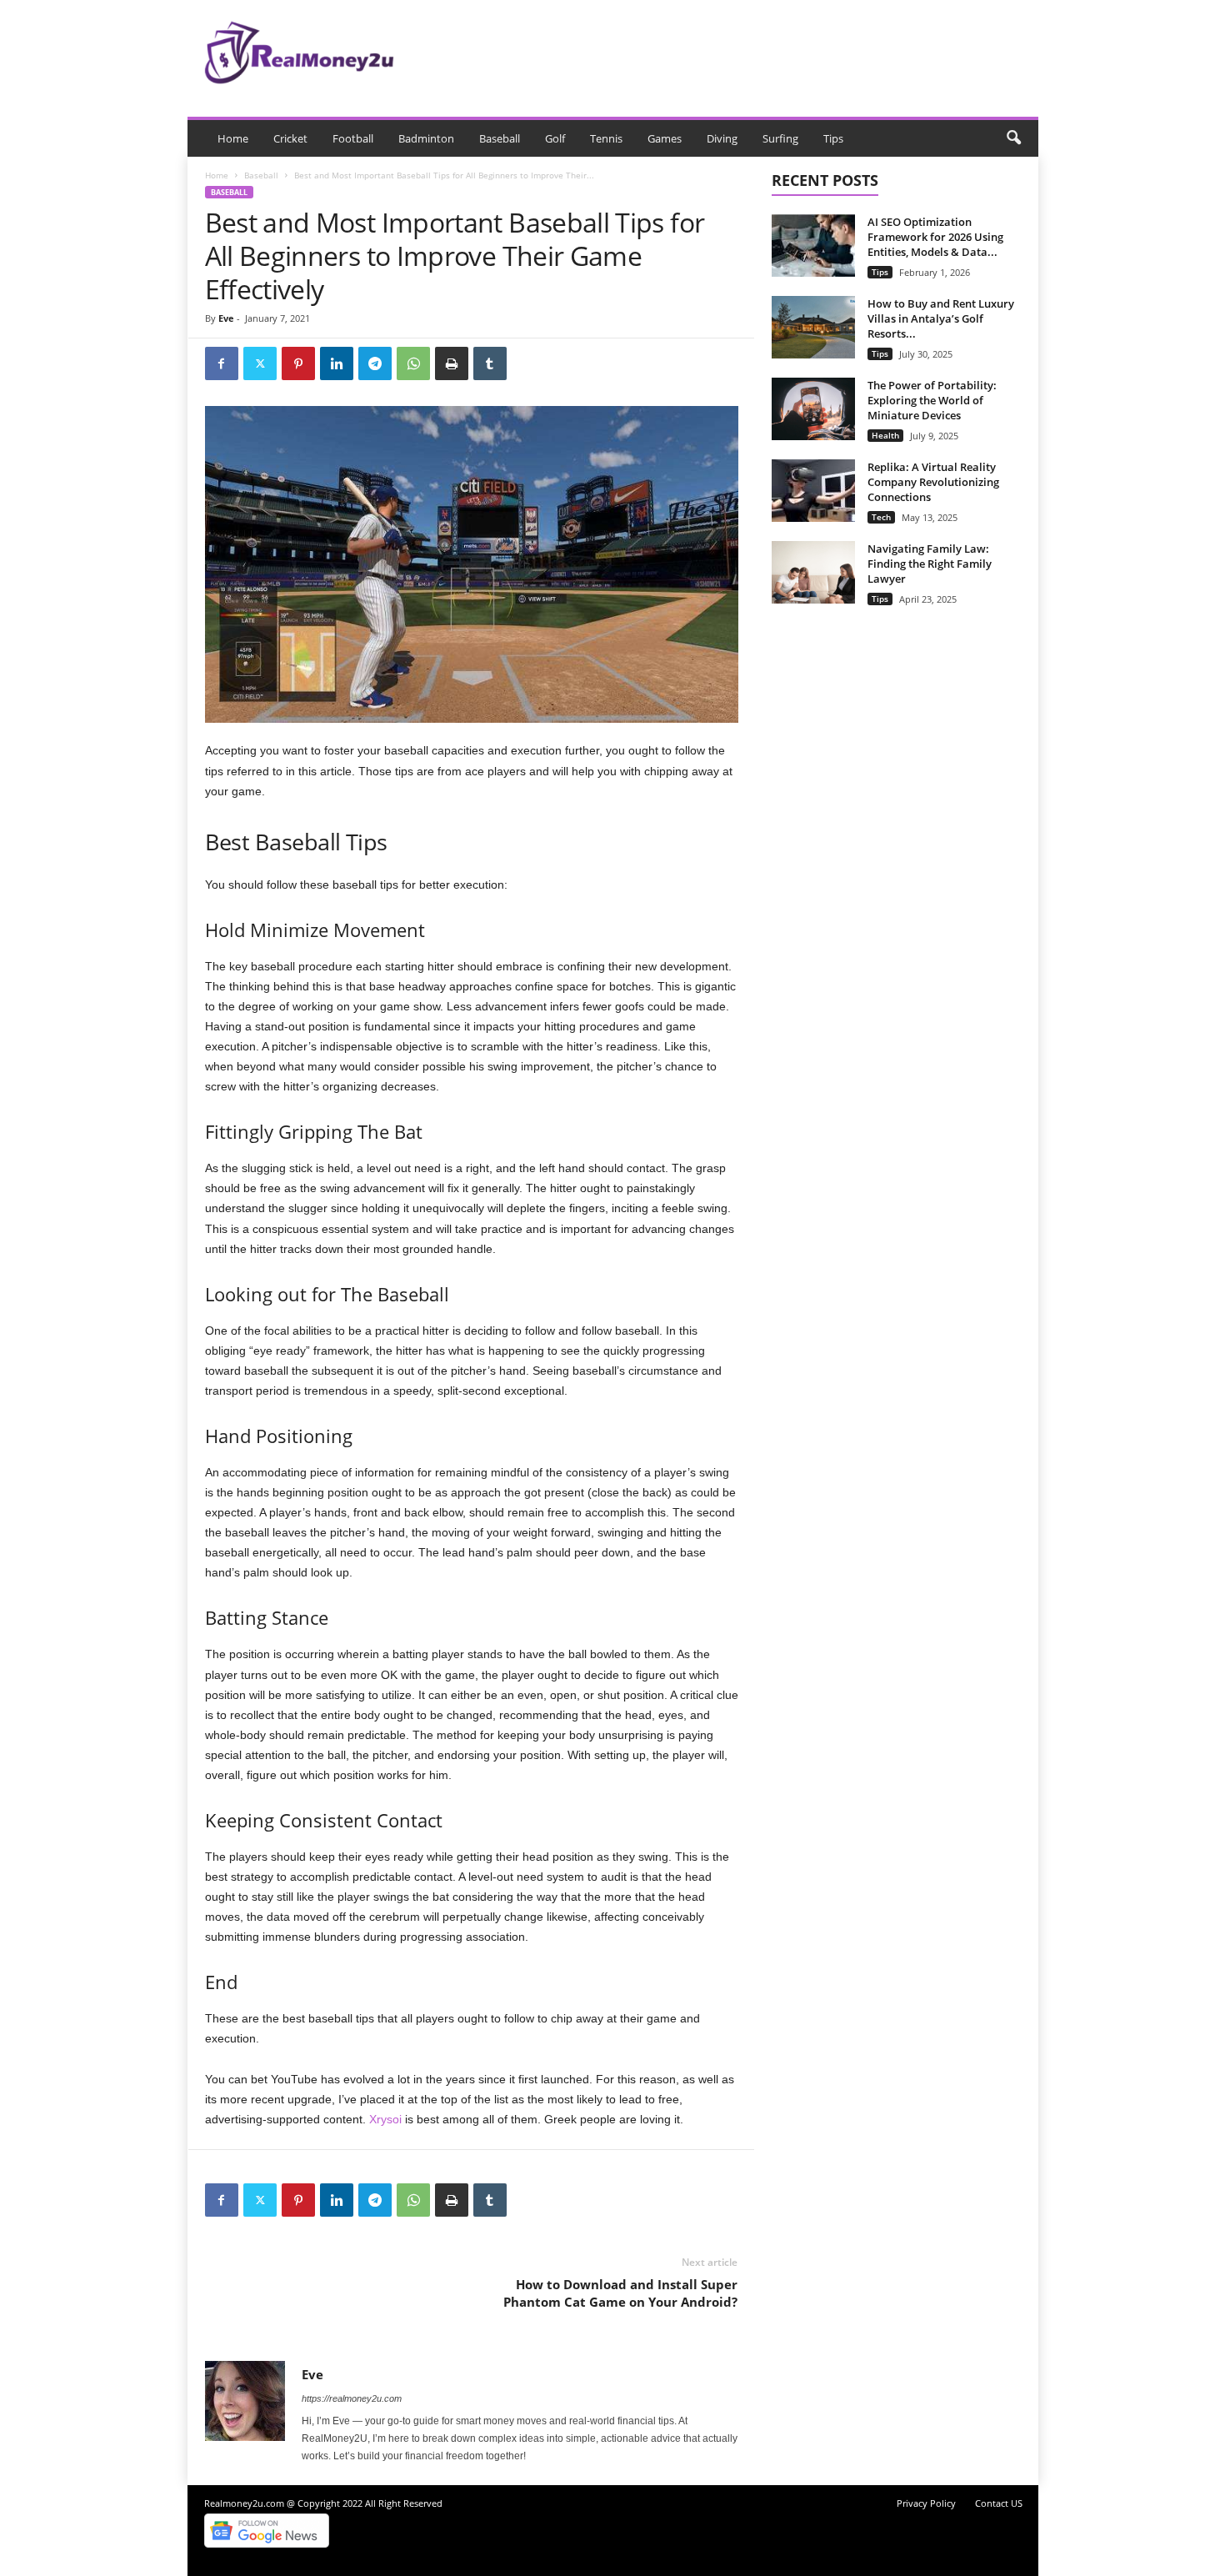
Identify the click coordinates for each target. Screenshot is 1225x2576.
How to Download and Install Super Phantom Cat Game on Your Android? (620, 2293)
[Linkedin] (337, 363)
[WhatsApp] (413, 363)
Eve (226, 318)
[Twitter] (260, 363)
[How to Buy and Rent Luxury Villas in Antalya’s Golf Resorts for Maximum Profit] (813, 327)
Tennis (606, 138)
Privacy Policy (926, 2503)
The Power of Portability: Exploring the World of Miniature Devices (932, 400)
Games (665, 138)
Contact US (999, 2503)
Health (885, 435)
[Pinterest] (298, 363)
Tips (833, 138)
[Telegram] (375, 363)
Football (353, 138)
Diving (722, 138)
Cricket (290, 138)
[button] (1013, 138)
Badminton (426, 138)
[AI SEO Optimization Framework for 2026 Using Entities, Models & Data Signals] (813, 246)
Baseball (500, 138)
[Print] (452, 363)
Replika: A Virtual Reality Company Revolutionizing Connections (933, 482)
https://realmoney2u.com (352, 2398)
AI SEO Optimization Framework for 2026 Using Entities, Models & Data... (935, 237)
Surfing (780, 138)
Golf (555, 138)
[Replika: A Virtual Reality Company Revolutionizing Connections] (813, 491)
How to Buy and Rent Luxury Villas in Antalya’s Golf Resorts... (941, 318)
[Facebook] (222, 363)
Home (233, 138)
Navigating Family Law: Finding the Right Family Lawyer (930, 564)
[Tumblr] (490, 363)
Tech (881, 517)
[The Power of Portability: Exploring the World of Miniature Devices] (813, 409)
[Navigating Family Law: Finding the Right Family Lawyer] (813, 572)
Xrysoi (385, 2119)
